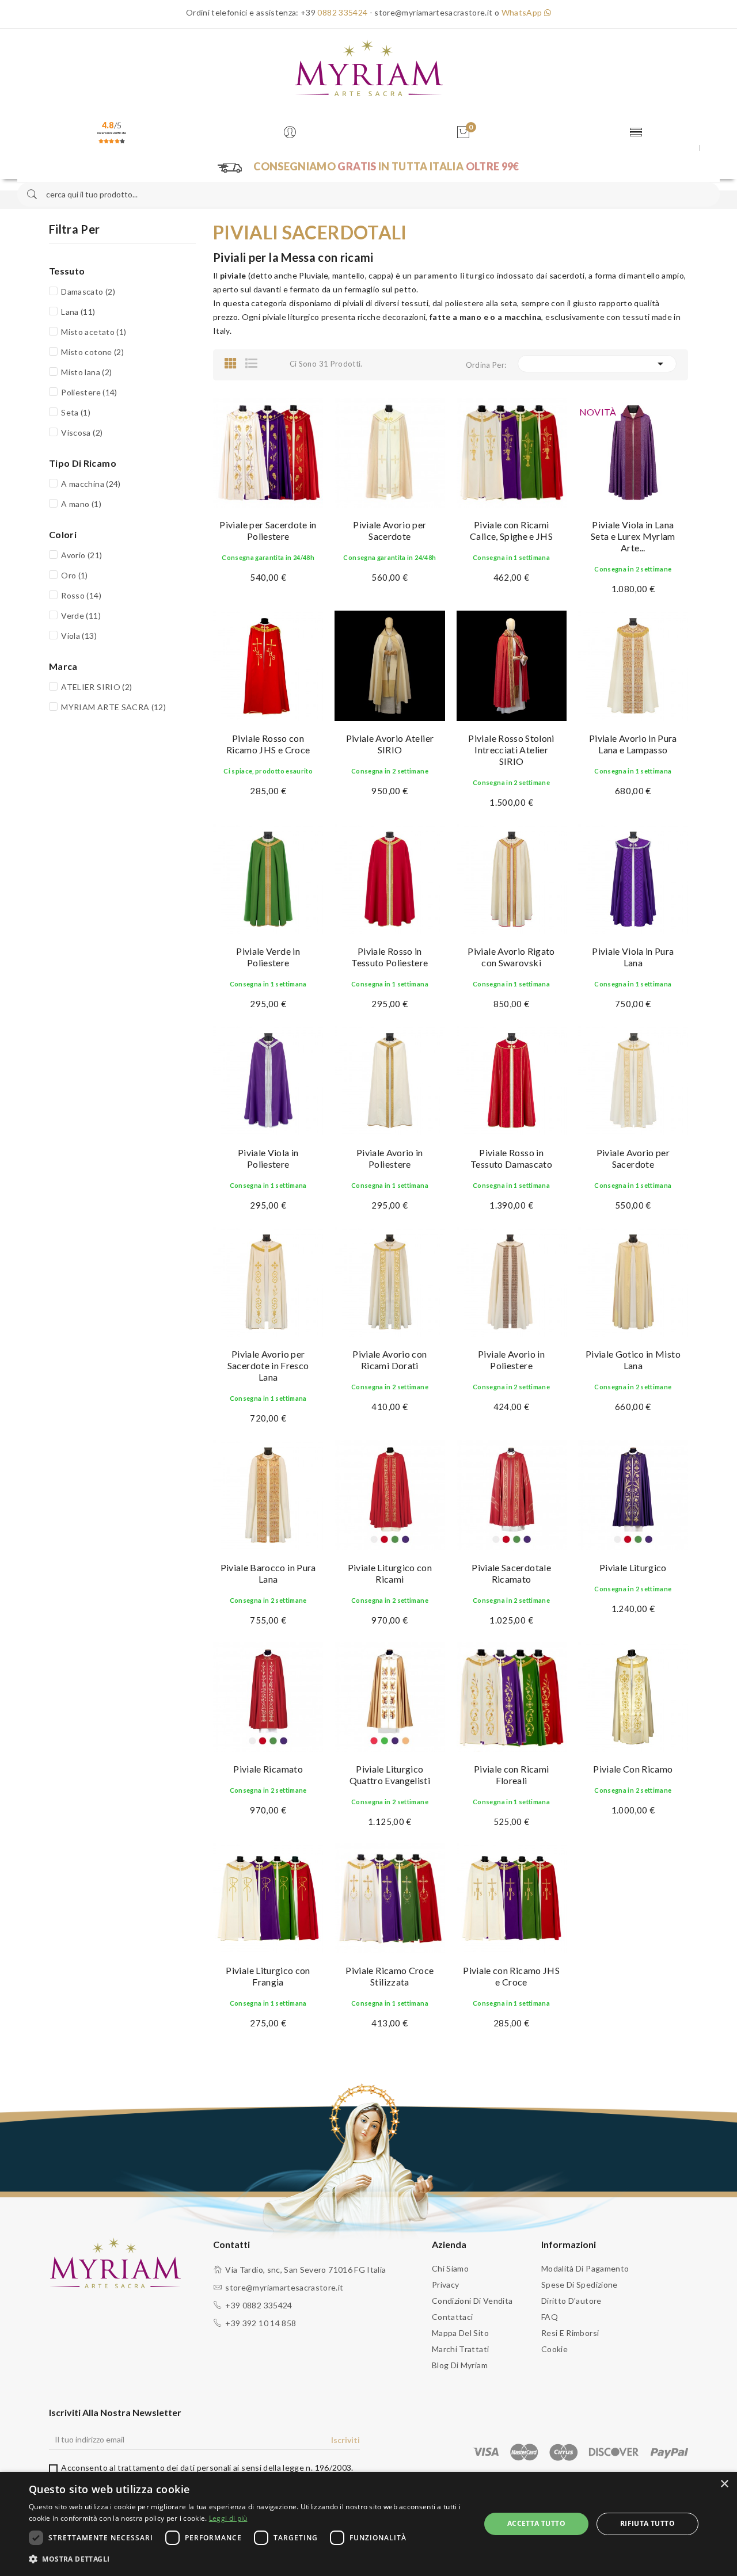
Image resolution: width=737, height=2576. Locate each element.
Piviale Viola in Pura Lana (633, 957)
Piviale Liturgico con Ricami (390, 1573)
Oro (74, 575)
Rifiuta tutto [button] (647, 2523)
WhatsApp (523, 12)
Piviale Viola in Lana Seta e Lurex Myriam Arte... (633, 536)
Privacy (445, 2285)
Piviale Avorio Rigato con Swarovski (511, 957)
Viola (79, 636)
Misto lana (86, 372)
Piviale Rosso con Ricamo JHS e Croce (268, 744)
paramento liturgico (455, 275)
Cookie (554, 2349)
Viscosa (82, 432)
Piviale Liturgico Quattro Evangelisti (390, 1775)
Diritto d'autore (571, 2301)
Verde (81, 616)
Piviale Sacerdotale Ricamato (511, 1573)
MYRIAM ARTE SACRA (113, 707)
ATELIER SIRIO (96, 687)
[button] (248, 2559)
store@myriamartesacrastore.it (284, 2287)
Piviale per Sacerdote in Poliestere (268, 530)
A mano (81, 504)
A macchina (91, 484)
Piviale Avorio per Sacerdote (390, 530)
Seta (76, 412)
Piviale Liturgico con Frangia (268, 1976)
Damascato (88, 291)
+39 (334, 12)
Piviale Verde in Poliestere (268, 957)
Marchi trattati (460, 2349)
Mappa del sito (460, 2333)
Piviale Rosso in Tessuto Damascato (511, 1158)
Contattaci (453, 2317)
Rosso (81, 595)
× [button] (724, 2484)
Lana (78, 312)
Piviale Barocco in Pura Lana (268, 1573)
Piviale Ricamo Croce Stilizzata (390, 1976)
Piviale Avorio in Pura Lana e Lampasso (633, 744)
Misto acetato (94, 332)
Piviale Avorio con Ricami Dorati (390, 1360)
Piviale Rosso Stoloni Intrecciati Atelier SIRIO (511, 750)
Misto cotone (92, 352)
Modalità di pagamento (585, 2268)
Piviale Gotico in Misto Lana (633, 1360)
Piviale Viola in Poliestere (268, 1158)
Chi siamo (450, 2268)
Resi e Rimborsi (570, 2333)
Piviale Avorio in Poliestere (390, 1158)
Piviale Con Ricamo (633, 1769)
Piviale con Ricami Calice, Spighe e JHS (511, 530)
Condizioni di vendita (472, 2301)
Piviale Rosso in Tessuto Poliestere (390, 957)
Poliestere (89, 392)
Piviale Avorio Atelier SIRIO (390, 744)
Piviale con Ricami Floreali (511, 1775)
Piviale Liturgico (633, 1567)
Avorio (81, 555)
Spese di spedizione (580, 2285)
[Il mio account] (292, 133)
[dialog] (368, 2524)
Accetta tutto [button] (536, 2523)
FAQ (550, 2317)
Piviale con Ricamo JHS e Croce (511, 1976)
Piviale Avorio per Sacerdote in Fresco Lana (268, 1365)
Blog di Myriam (460, 2365)
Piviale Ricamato (268, 1769)
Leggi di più (228, 2518)
